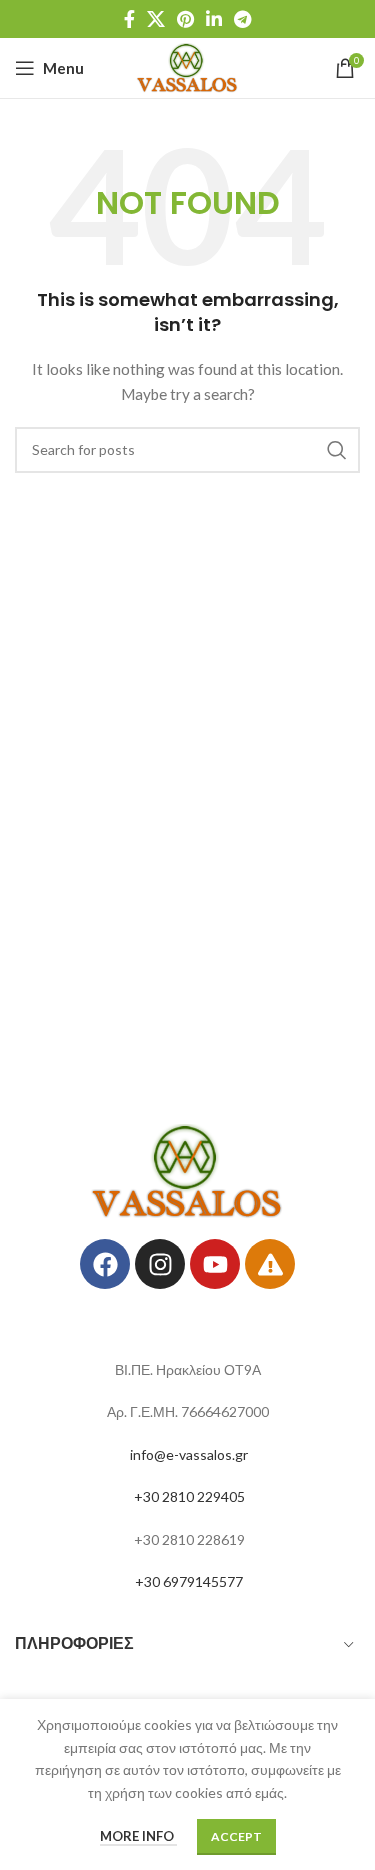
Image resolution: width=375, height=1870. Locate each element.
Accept (236, 1836)
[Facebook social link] (129, 19)
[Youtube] (215, 1264)
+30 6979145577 (189, 1581)
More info (138, 1836)
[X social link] (156, 19)
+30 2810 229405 (189, 1496)
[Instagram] (160, 1264)
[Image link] (187, 1169)
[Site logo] (187, 66)
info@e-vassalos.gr (189, 1454)
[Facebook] (105, 1264)
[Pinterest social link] (185, 19)
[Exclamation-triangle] (270, 1264)
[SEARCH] (337, 450)
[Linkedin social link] (214, 19)
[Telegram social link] (242, 19)
